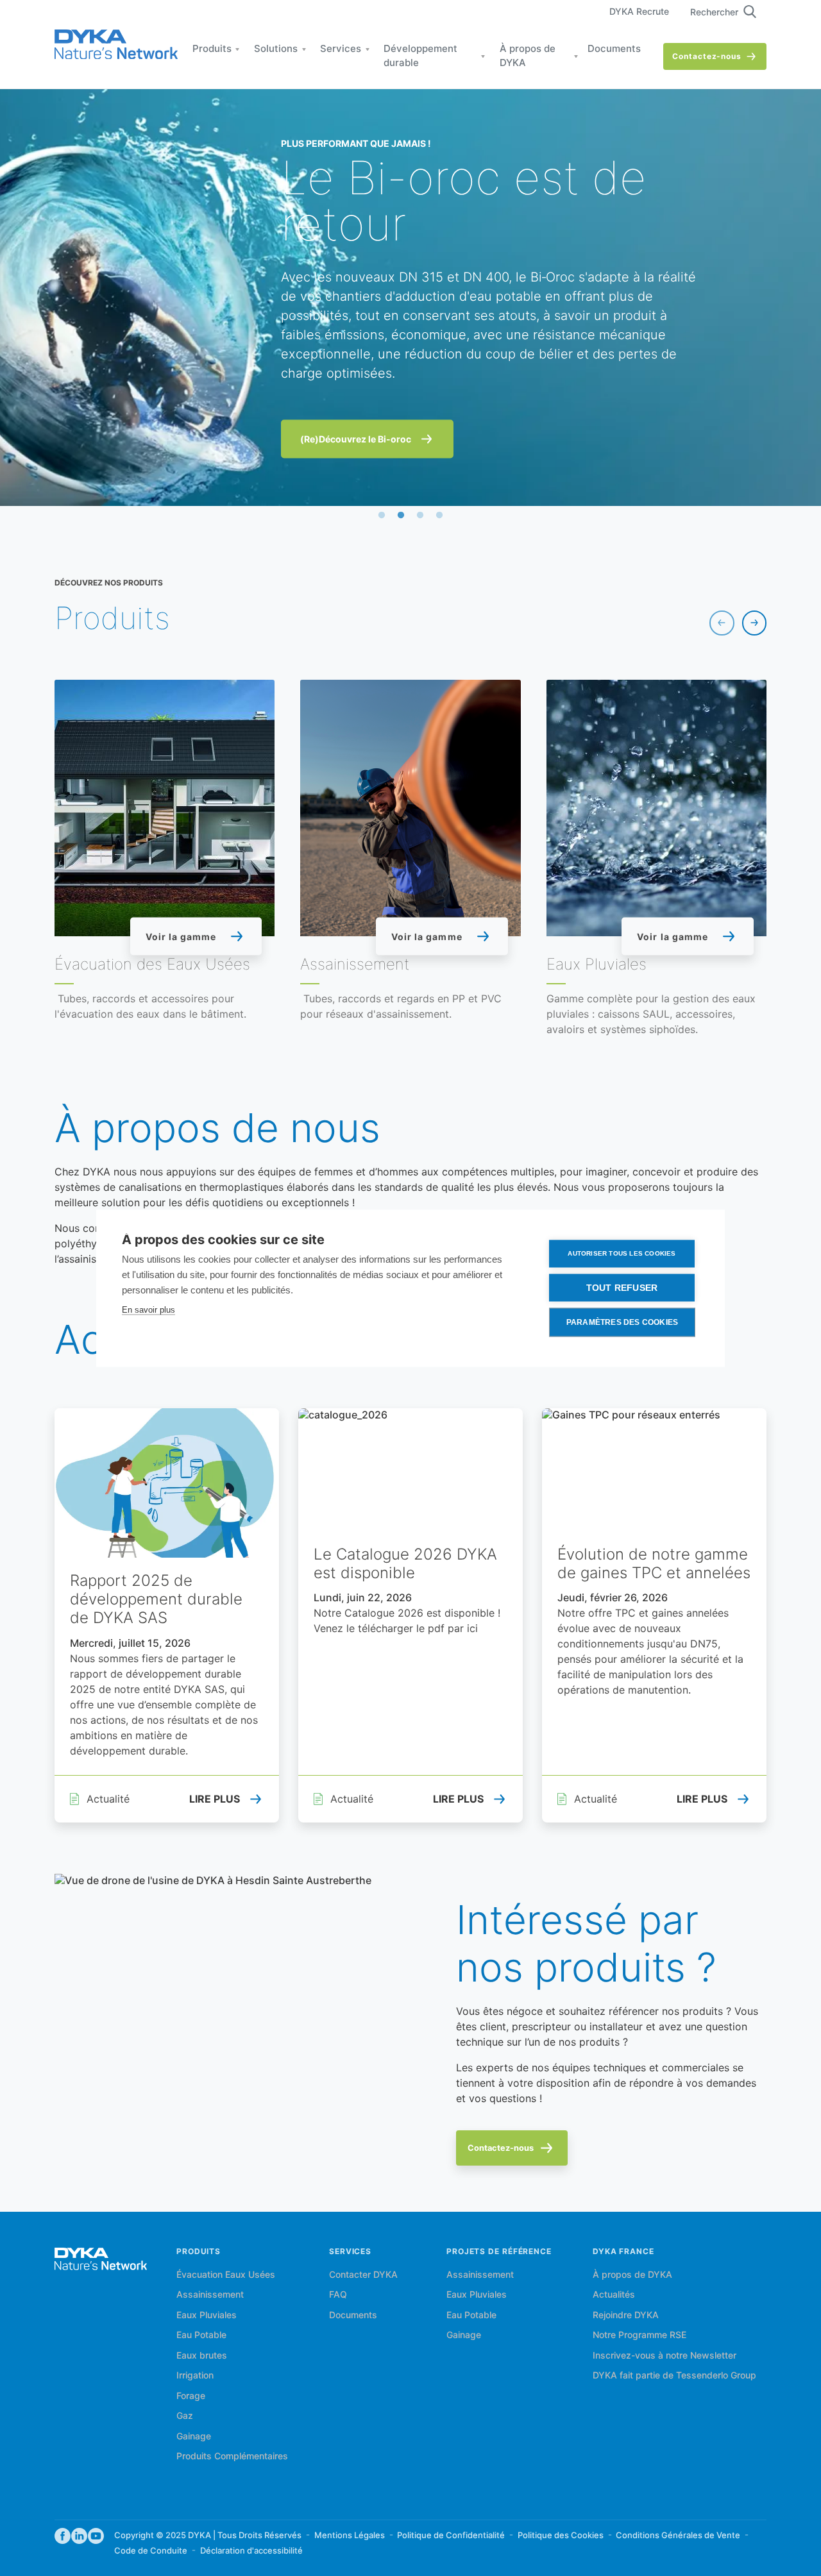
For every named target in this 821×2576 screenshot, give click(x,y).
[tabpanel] (410, 298)
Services (341, 49)
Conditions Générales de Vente (678, 2536)
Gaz (185, 2416)
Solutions (276, 49)
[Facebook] (63, 2537)
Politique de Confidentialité (451, 2536)
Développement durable (420, 57)
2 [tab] (401, 516)
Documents (614, 49)
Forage (191, 2396)
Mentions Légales (350, 2536)
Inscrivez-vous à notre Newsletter (664, 2356)
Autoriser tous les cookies (622, 1253)
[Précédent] (722, 623)
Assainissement (210, 2295)
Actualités (614, 2295)
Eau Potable (201, 2336)
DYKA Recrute (639, 12)
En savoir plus (148, 1309)
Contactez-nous (707, 57)
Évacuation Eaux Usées (226, 2275)
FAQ (338, 2295)
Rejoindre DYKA (626, 2316)
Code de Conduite (151, 2551)
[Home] (116, 45)
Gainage (194, 2437)
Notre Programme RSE (639, 2336)
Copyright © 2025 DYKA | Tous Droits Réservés (208, 2536)
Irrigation (195, 2376)
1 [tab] (382, 516)
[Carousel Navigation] (738, 623)
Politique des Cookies (561, 2536)
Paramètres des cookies (622, 1322)
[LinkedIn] (79, 2537)
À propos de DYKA (528, 57)
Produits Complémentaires (232, 2457)
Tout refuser (622, 1287)
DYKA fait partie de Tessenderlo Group (674, 2376)
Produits (212, 49)
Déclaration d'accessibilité (251, 2551)
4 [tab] (439, 516)
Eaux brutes (202, 2356)
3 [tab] (420, 516)
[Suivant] (754, 623)
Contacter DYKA (363, 2275)
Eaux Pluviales (207, 2316)
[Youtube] (96, 2537)
